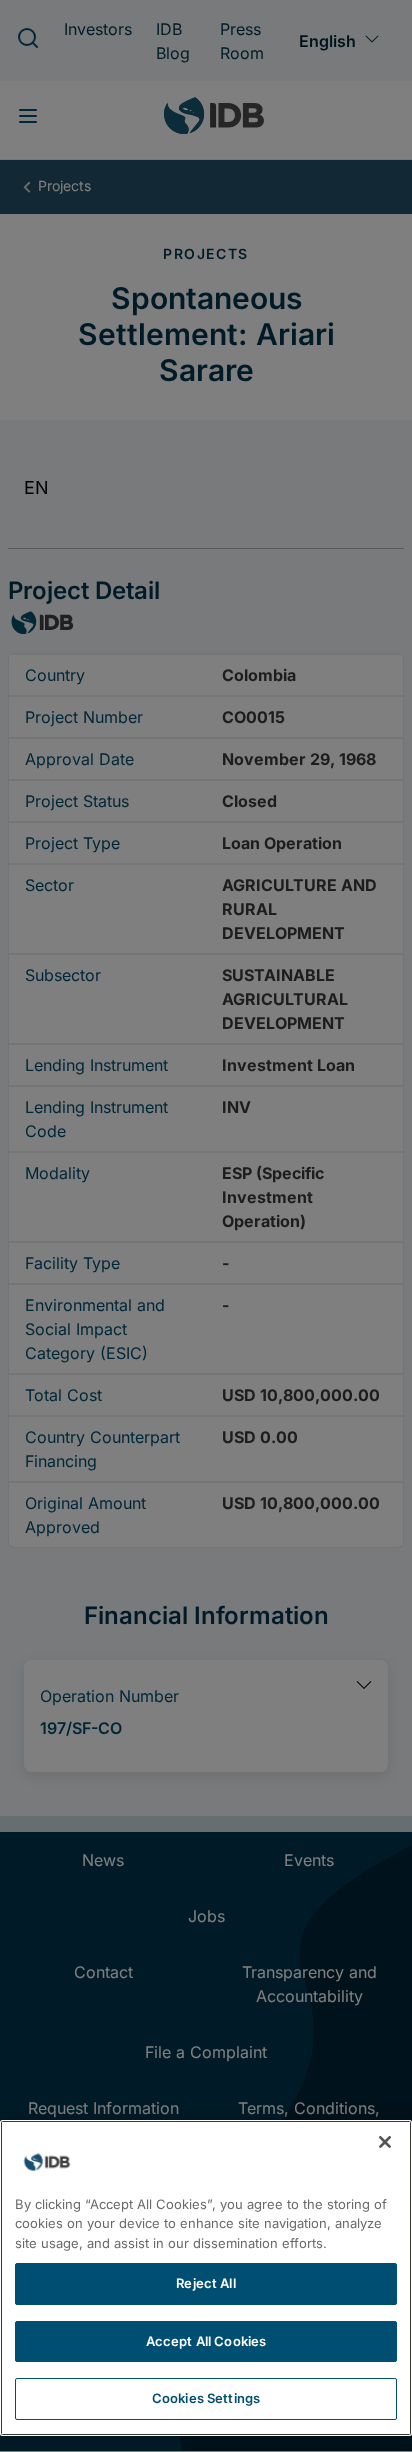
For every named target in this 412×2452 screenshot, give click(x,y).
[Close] (385, 2142)
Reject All (205, 2283)
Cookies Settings (206, 2398)
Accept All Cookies (206, 2341)
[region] (206, 2278)
